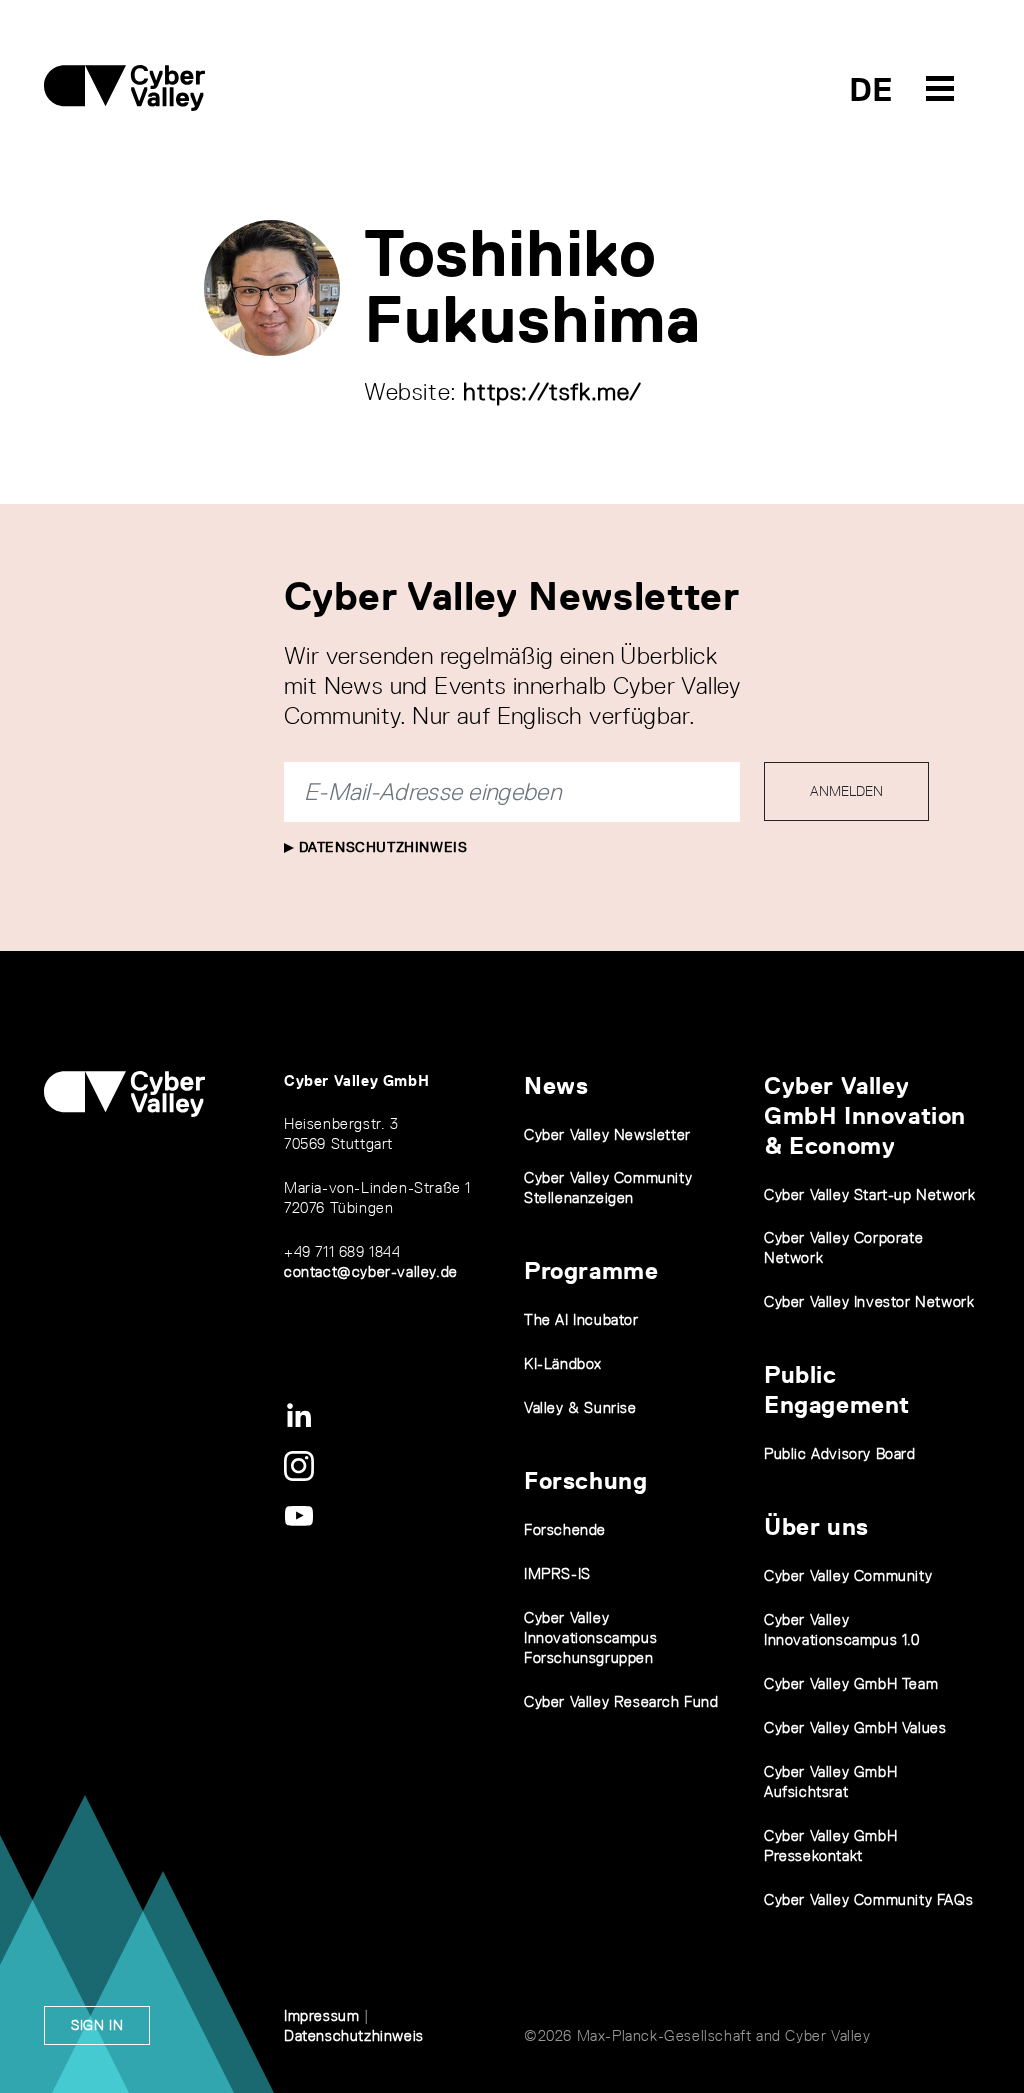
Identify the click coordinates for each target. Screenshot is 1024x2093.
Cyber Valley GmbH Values (855, 1727)
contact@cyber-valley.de (371, 1271)
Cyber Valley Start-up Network (869, 1194)
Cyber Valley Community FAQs (868, 1899)
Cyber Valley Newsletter (607, 1134)
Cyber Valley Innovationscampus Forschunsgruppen (590, 1637)
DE (871, 89)
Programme (591, 1270)
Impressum (321, 2015)
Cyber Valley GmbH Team (851, 1683)
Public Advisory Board (840, 1453)
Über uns (816, 1526)
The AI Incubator (581, 1319)
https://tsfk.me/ (552, 391)
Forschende (565, 1529)
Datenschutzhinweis (380, 847)
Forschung (585, 1480)
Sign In (97, 2025)
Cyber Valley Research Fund (621, 1701)
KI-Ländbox (563, 1363)
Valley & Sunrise (580, 1407)
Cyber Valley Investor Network (869, 1301)
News (556, 1085)
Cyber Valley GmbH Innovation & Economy (865, 1115)
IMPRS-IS (557, 1573)
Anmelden (846, 791)
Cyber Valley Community (848, 1575)
